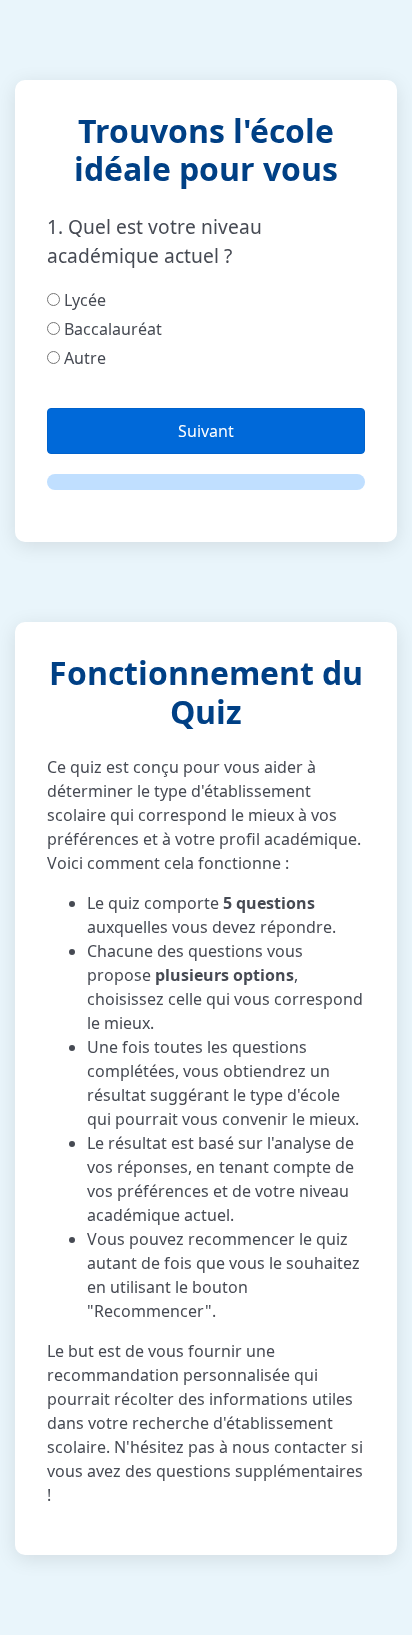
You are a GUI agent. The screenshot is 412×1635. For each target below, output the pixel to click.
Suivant (206, 431)
